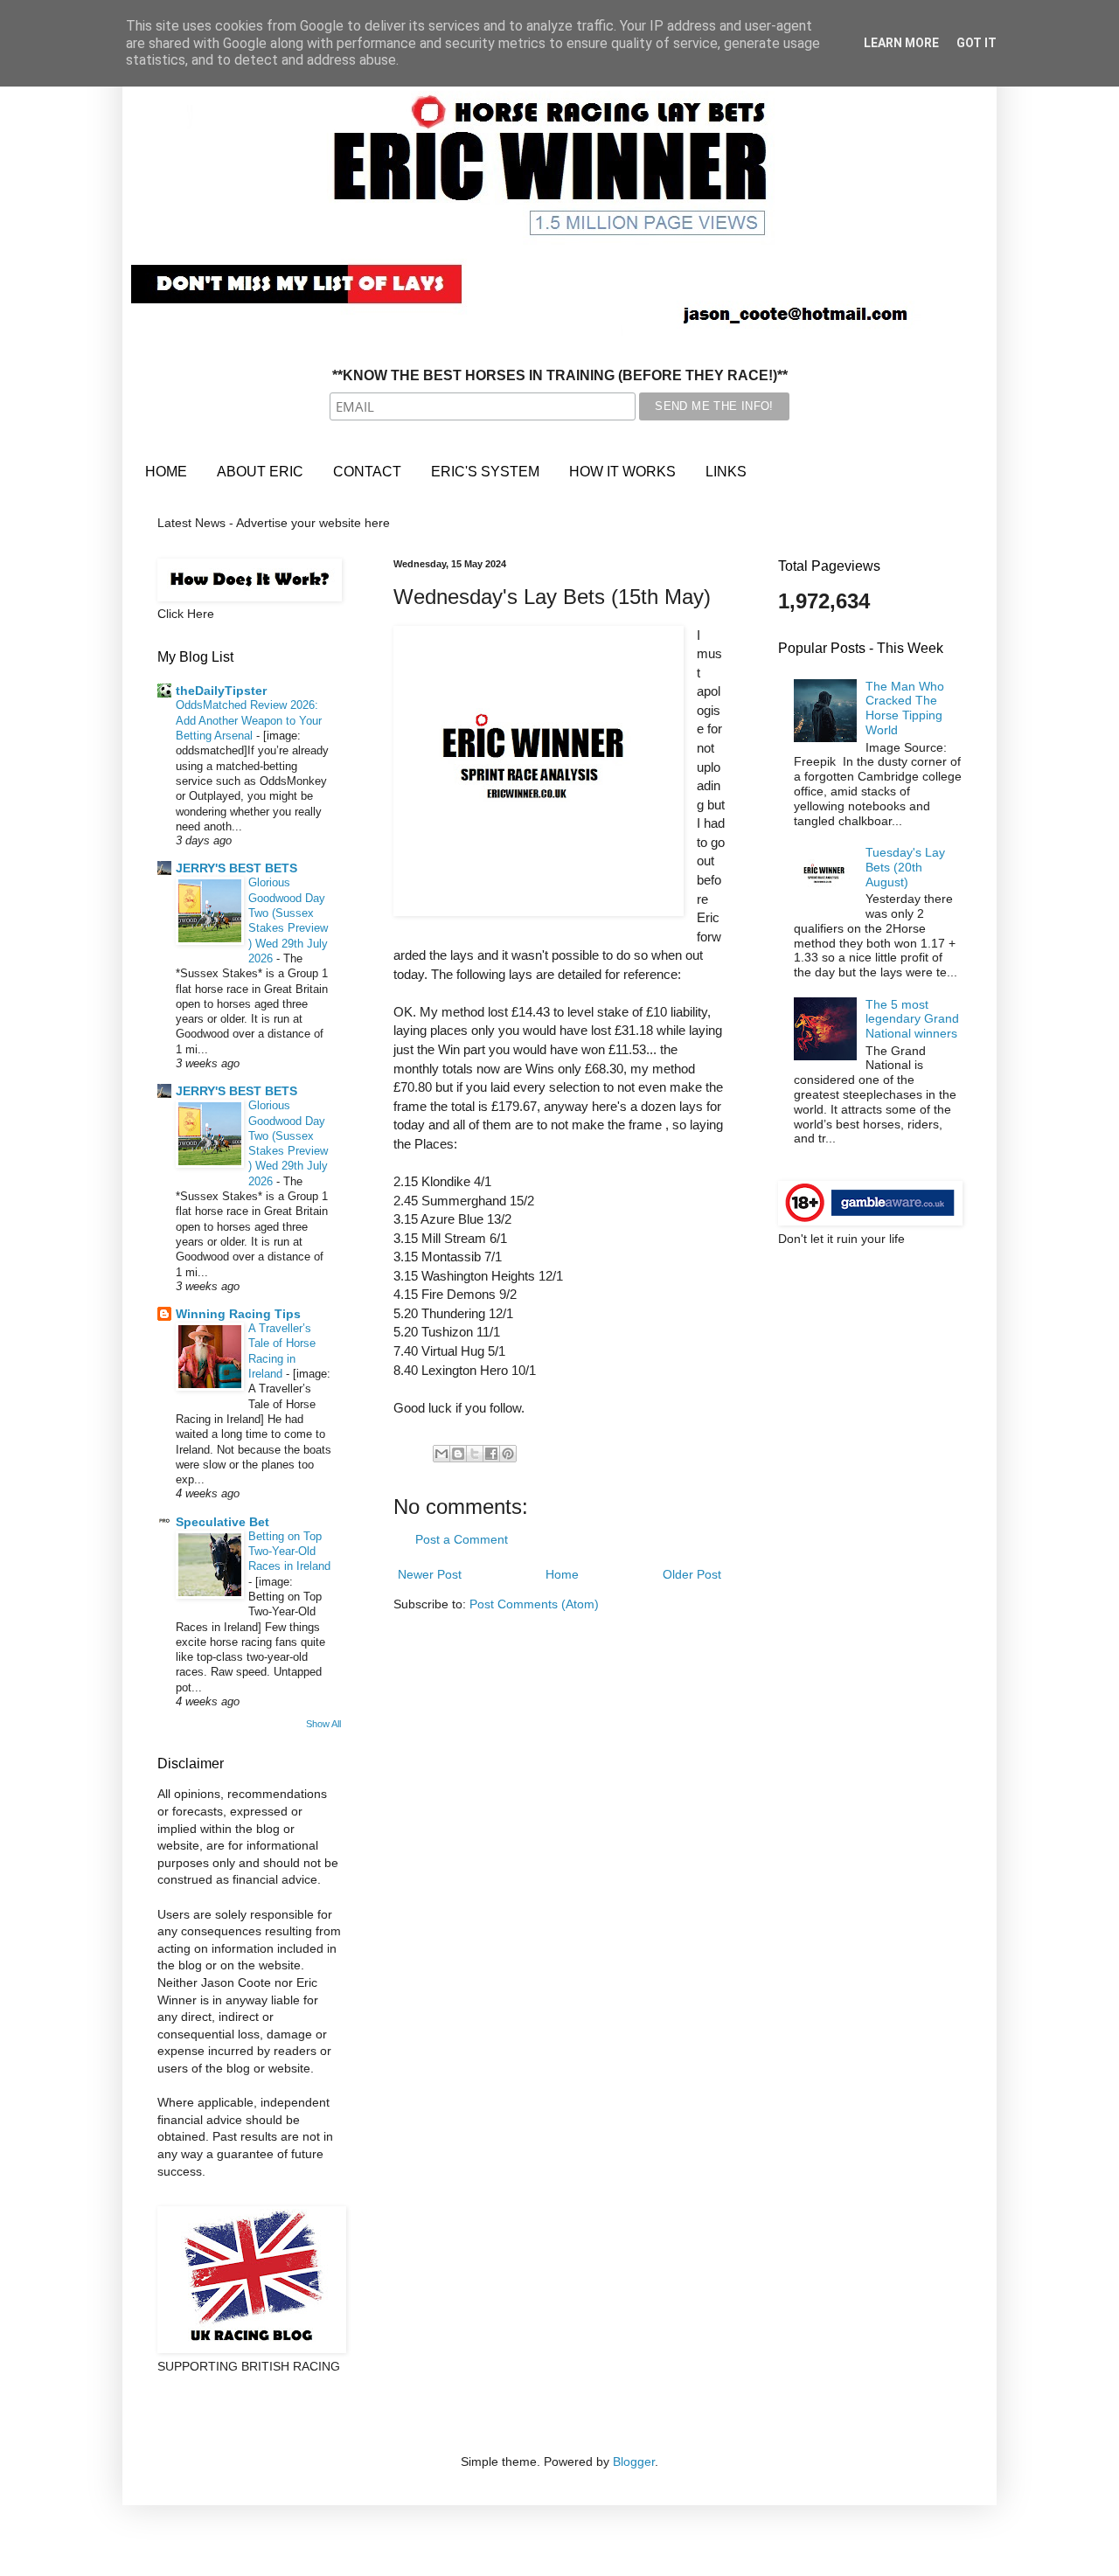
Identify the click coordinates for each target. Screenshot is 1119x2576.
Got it (977, 43)
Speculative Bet (222, 1522)
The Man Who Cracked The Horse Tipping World (905, 708)
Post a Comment (462, 1539)
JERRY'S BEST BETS (236, 868)
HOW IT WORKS (622, 472)
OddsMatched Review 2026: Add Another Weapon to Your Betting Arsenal (249, 720)
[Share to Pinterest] (508, 1454)
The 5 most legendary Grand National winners (912, 1019)
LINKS (726, 472)
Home (562, 1574)
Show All (323, 1724)
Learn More (901, 43)
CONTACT (367, 472)
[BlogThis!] (458, 1454)
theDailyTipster (221, 691)
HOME (166, 472)
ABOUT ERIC (260, 472)
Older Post (692, 1574)
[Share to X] (475, 1454)
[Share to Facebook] (491, 1454)
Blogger (634, 2461)
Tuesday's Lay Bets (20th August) (905, 867)
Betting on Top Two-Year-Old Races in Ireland (289, 1552)
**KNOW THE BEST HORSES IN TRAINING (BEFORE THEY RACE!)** (560, 375)
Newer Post (430, 1574)
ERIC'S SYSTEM (485, 472)
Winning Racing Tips (238, 1314)
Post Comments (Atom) (534, 1604)
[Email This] (441, 1454)
